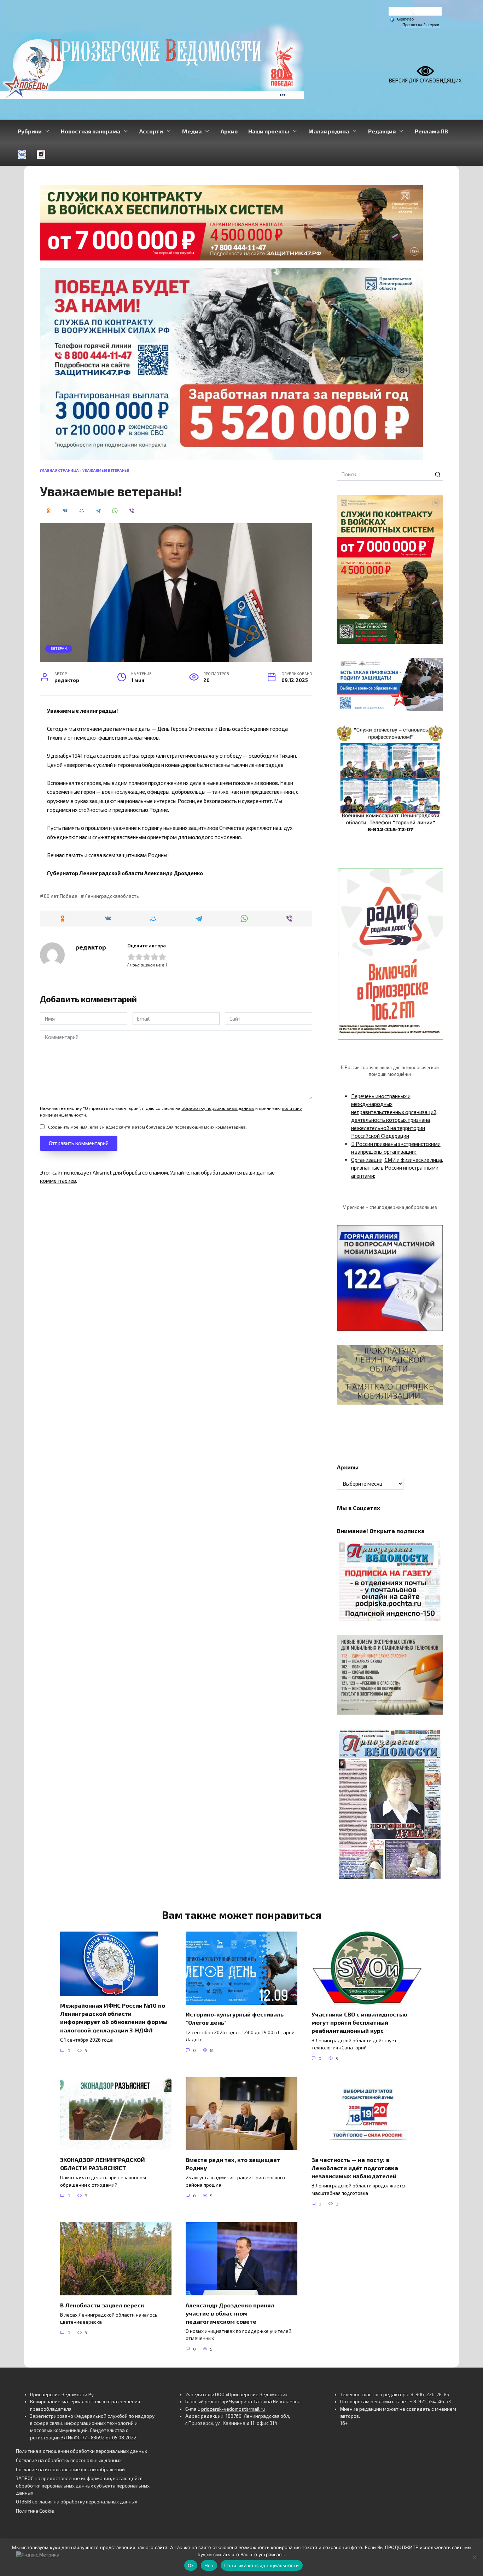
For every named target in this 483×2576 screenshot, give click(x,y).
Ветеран (59, 648)
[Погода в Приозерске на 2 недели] (421, 25)
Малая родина (329, 131)
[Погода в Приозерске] (415, 13)
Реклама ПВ (431, 131)
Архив (229, 131)
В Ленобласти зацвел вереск (102, 2305)
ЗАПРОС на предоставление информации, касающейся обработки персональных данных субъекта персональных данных (83, 2486)
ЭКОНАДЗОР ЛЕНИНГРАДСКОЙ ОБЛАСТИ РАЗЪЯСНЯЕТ (103, 2164)
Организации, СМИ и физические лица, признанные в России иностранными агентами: (397, 1168)
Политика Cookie (35, 2511)
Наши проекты (269, 131)
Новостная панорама (91, 131)
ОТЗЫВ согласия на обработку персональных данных (77, 2502)
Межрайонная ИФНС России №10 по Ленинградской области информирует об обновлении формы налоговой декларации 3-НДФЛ (114, 2018)
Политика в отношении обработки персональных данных (82, 2451)
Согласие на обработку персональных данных (69, 2460)
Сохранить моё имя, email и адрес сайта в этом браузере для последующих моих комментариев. (147, 1127)
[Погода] (402, 19)
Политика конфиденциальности (262, 2565)
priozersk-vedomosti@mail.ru (233, 2409)
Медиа (192, 131)
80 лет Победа (60, 896)
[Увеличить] (434, 667)
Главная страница (59, 470)
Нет (209, 2565)
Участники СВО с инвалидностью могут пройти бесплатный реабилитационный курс (359, 2022)
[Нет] (474, 2557)
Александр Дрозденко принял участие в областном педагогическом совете (230, 2313)
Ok (191, 2565)
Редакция (382, 131)
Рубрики (30, 131)
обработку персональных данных (218, 1108)
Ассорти (151, 131)
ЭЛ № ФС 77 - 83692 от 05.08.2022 (99, 2438)
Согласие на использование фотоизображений (70, 2469)
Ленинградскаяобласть (112, 896)
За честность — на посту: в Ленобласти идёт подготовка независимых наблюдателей (355, 2168)
